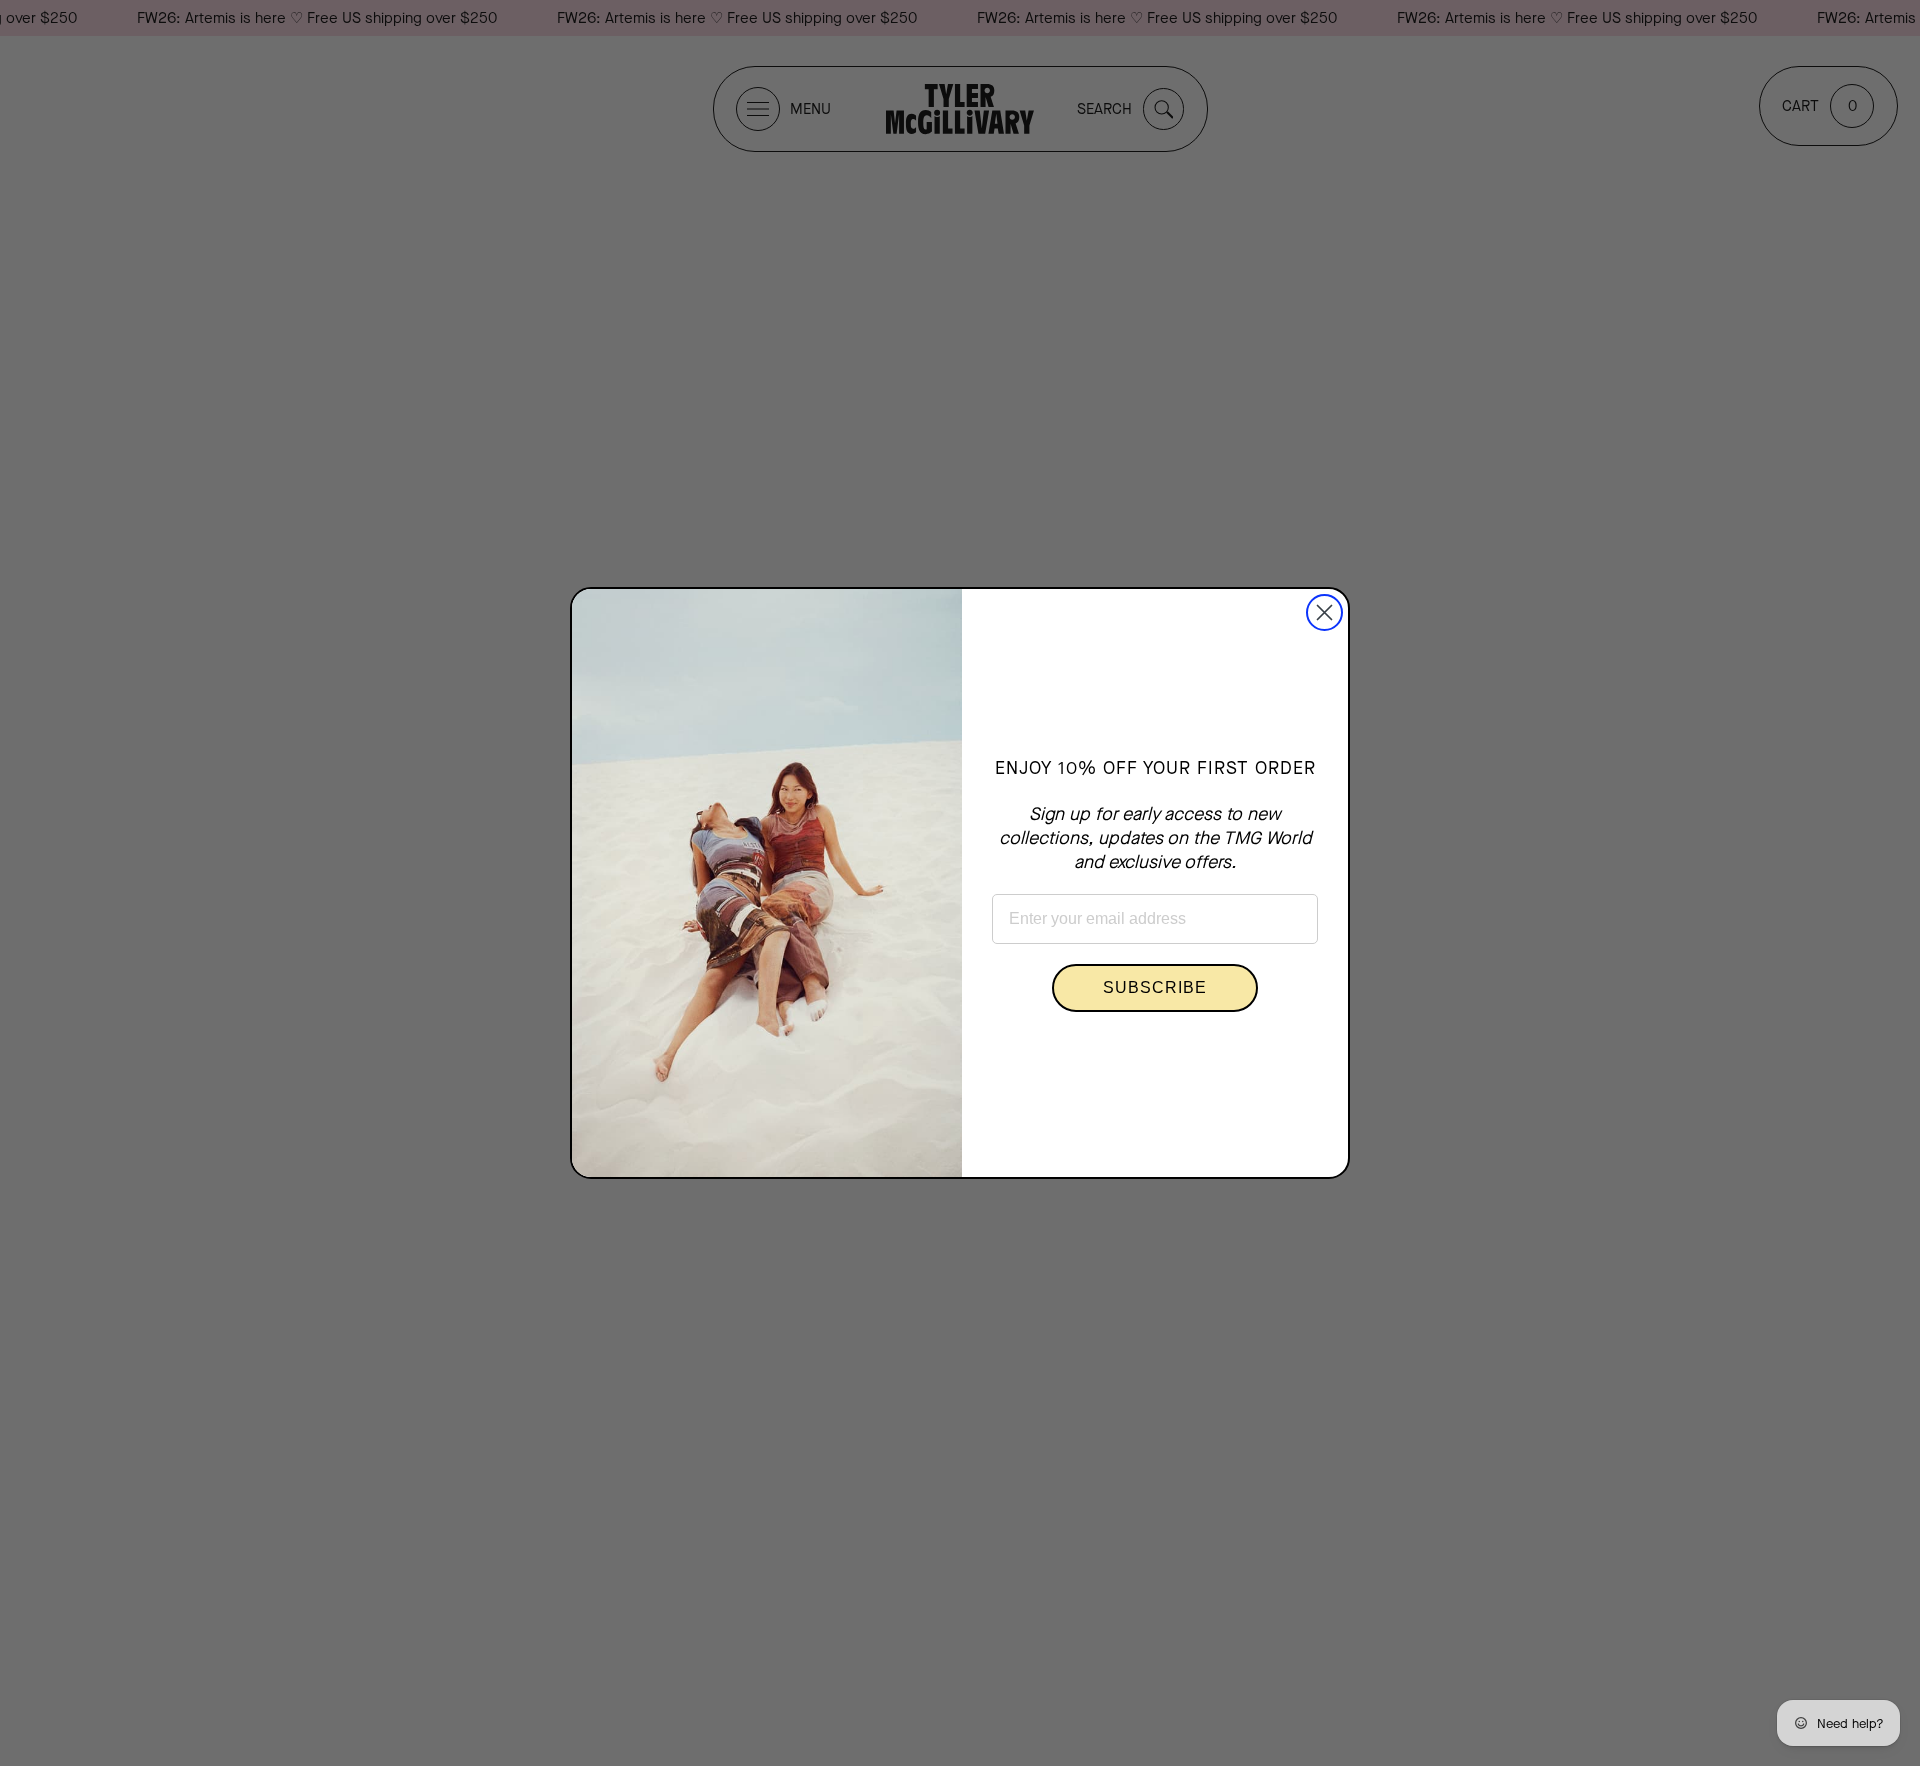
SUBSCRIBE (1155, 987)
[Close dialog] (1324, 612)
